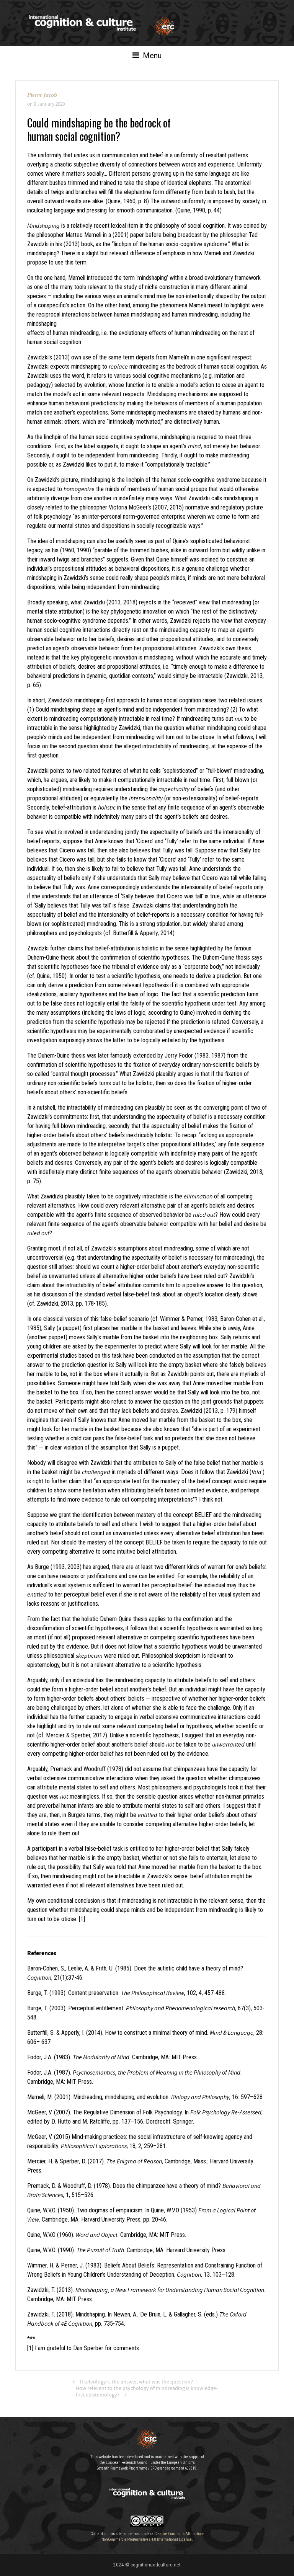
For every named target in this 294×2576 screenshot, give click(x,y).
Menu (151, 56)
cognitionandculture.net (156, 2565)
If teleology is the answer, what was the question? (136, 2382)
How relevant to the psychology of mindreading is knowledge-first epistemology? (147, 2392)
